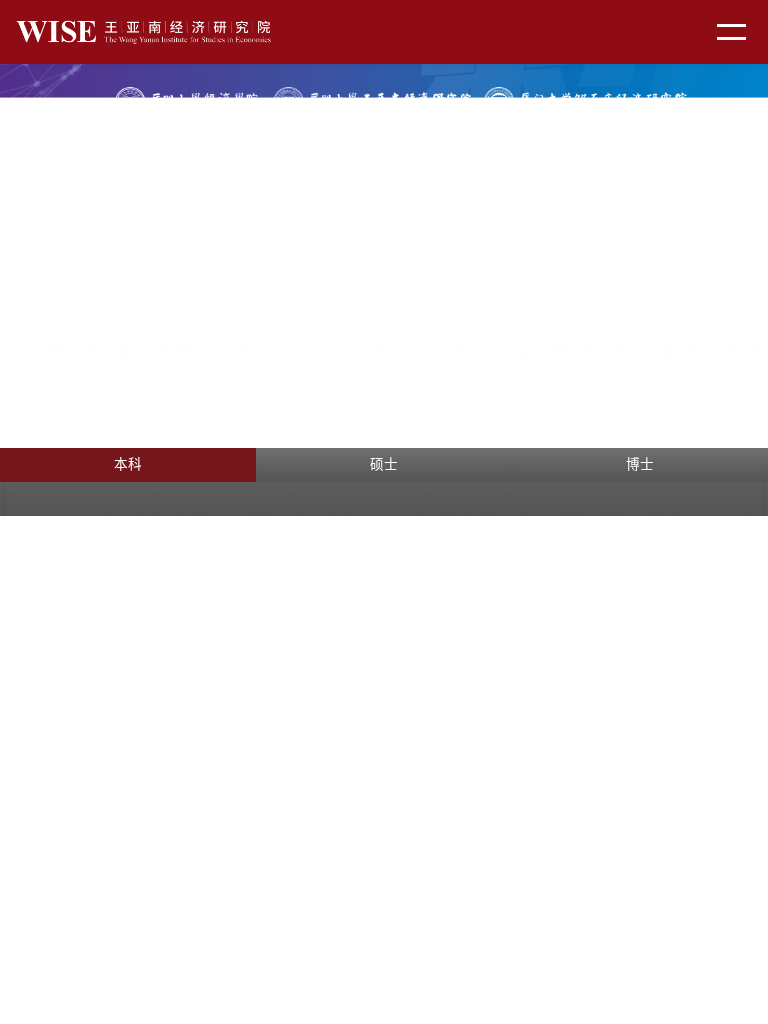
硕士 (384, 464)
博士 (640, 464)
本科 (128, 464)
